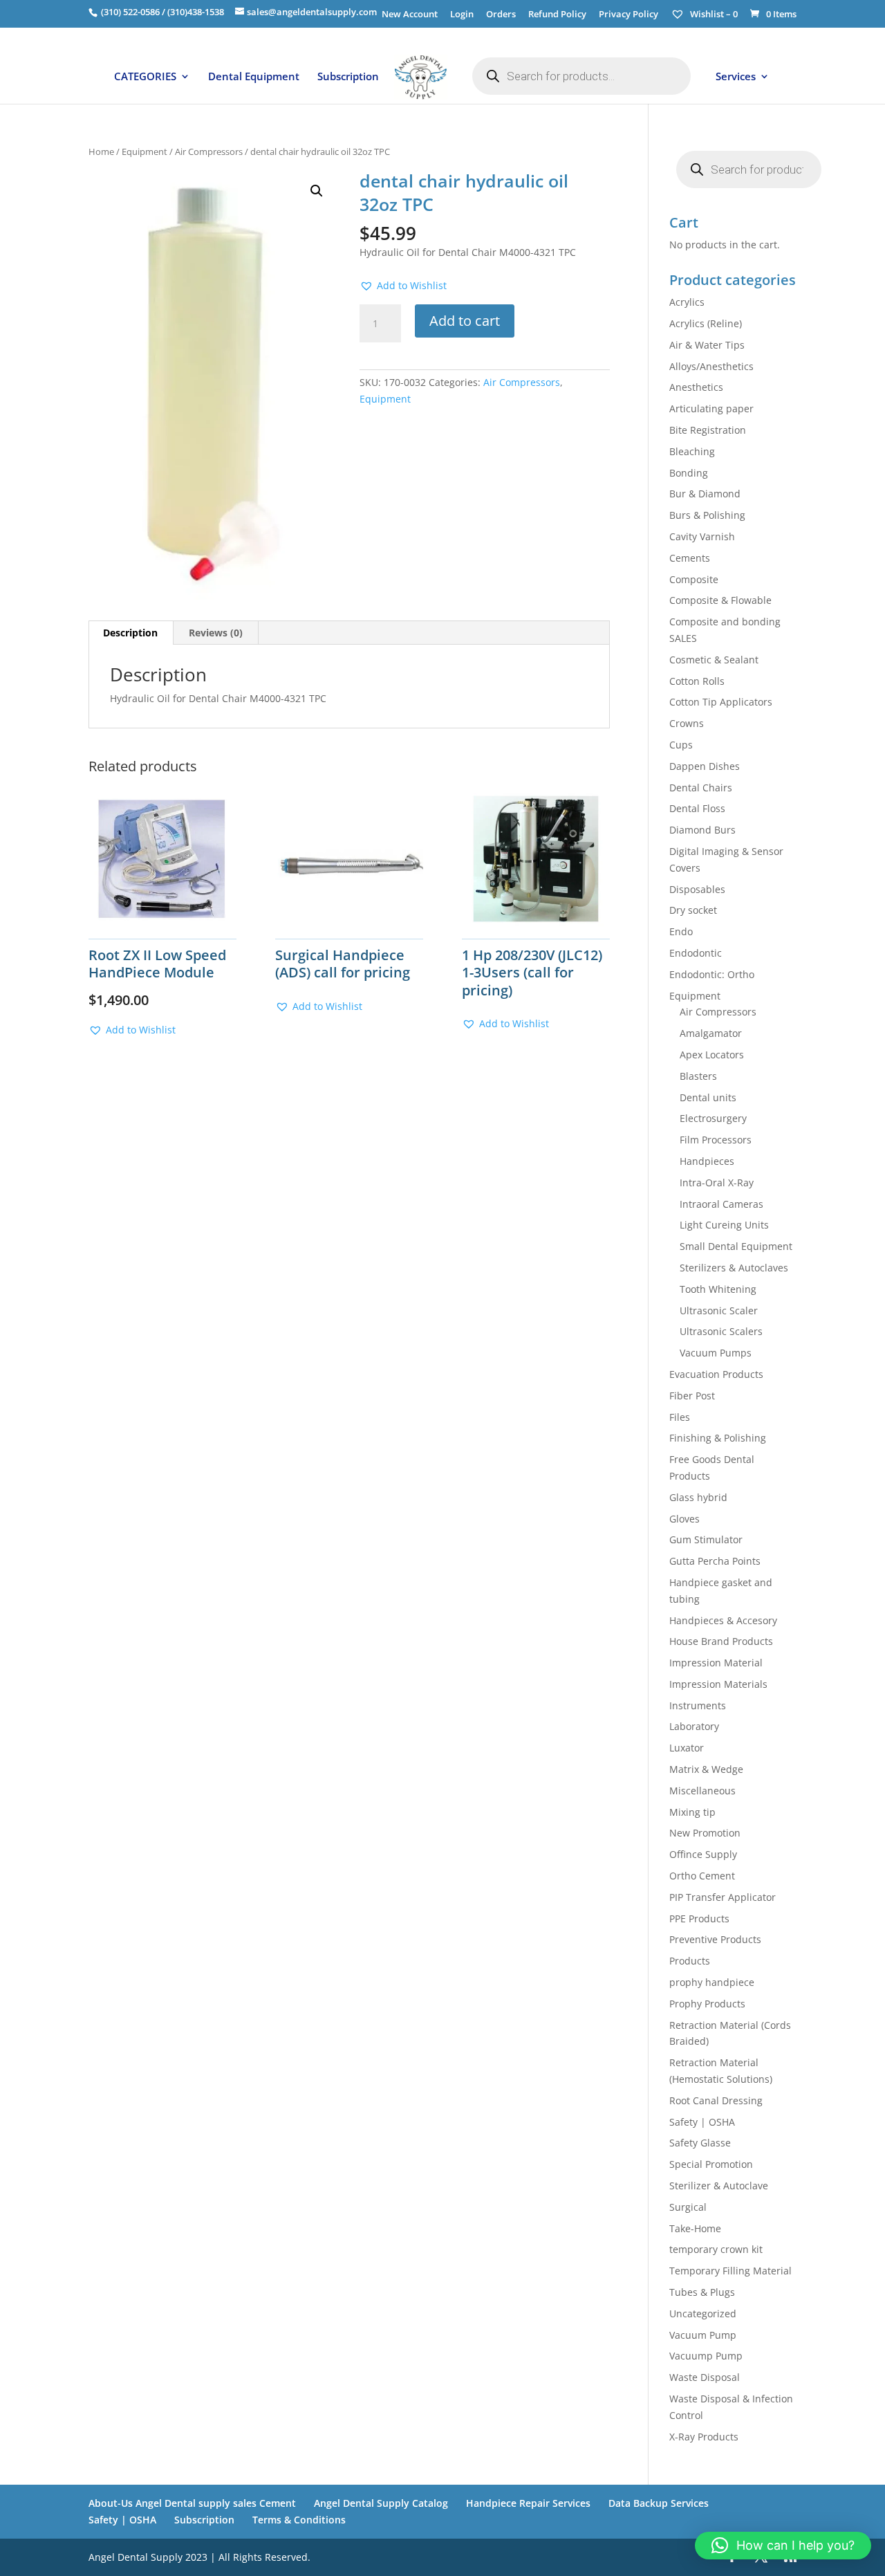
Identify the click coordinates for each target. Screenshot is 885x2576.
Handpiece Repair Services (528, 2503)
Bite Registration (708, 430)
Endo (681, 931)
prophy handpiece (712, 1982)
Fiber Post (692, 1396)
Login (462, 15)
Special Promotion (711, 2164)
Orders (501, 15)
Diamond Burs (702, 830)
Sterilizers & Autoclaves (734, 1268)
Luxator (687, 1748)
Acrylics (687, 302)
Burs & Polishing (707, 515)
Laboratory (694, 1726)
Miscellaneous (702, 1791)
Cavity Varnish (702, 536)
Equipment (145, 151)
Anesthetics (696, 387)
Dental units (708, 1097)
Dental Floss (697, 808)
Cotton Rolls (697, 681)
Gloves (684, 1519)
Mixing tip (692, 1812)
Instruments (698, 1705)
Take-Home (695, 2228)
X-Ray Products (704, 2437)
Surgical (688, 2207)
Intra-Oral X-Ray (717, 1183)
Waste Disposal (705, 2377)
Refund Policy (557, 15)
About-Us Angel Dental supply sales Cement (192, 2503)
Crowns (687, 723)
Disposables (697, 889)
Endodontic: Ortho (712, 974)
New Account (410, 15)
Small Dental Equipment (736, 1246)
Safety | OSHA (702, 2122)
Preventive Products (715, 1939)
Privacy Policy (628, 15)
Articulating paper (711, 408)
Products (690, 1961)
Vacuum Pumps (716, 1353)
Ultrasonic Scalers (721, 1331)
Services (736, 77)
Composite (694, 579)
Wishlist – (713, 14)
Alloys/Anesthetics (711, 366)
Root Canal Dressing (716, 2100)
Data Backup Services (659, 2503)
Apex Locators (712, 1055)
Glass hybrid (698, 1497)
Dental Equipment (254, 77)
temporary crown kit (716, 2249)
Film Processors (716, 1140)
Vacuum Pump (703, 2335)
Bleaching (692, 451)
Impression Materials (718, 1684)
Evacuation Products (716, 1374)
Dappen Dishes (705, 766)
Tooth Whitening (718, 1289)
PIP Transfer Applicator (723, 1897)
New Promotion (705, 1833)
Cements (690, 558)
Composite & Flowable (720, 600)
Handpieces (707, 1161)
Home (101, 151)
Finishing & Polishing (718, 1438)
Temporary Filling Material (730, 2271)
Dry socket (693, 910)
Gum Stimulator (706, 1539)
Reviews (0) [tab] (216, 633)
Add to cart (465, 321)
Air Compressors (209, 151)
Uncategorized (703, 2313)
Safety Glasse (700, 2143)
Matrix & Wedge (706, 1769)
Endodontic (696, 953)
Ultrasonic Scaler (719, 1310)
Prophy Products (707, 2004)
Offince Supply (703, 1854)
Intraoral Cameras (721, 1204)
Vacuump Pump (706, 2356)
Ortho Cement (702, 1876)
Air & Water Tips (707, 345)
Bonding (689, 473)
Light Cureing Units (724, 1225)
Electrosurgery (713, 1118)
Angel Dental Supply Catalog (381, 2503)
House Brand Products (721, 1641)
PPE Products (699, 1919)
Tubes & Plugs (702, 2292)
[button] (317, 191)
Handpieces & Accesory (723, 1620)
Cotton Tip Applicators (721, 702)
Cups (681, 745)
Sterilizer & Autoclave (719, 2186)
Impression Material (716, 1663)
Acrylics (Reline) (706, 323)
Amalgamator (711, 1033)
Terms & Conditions (299, 2520)
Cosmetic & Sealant (714, 660)
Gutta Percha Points (715, 1561)
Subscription (348, 77)
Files (680, 1417)
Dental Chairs (701, 788)
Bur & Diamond (705, 494)
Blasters (698, 1076)
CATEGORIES (145, 77)
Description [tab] (130, 633)
